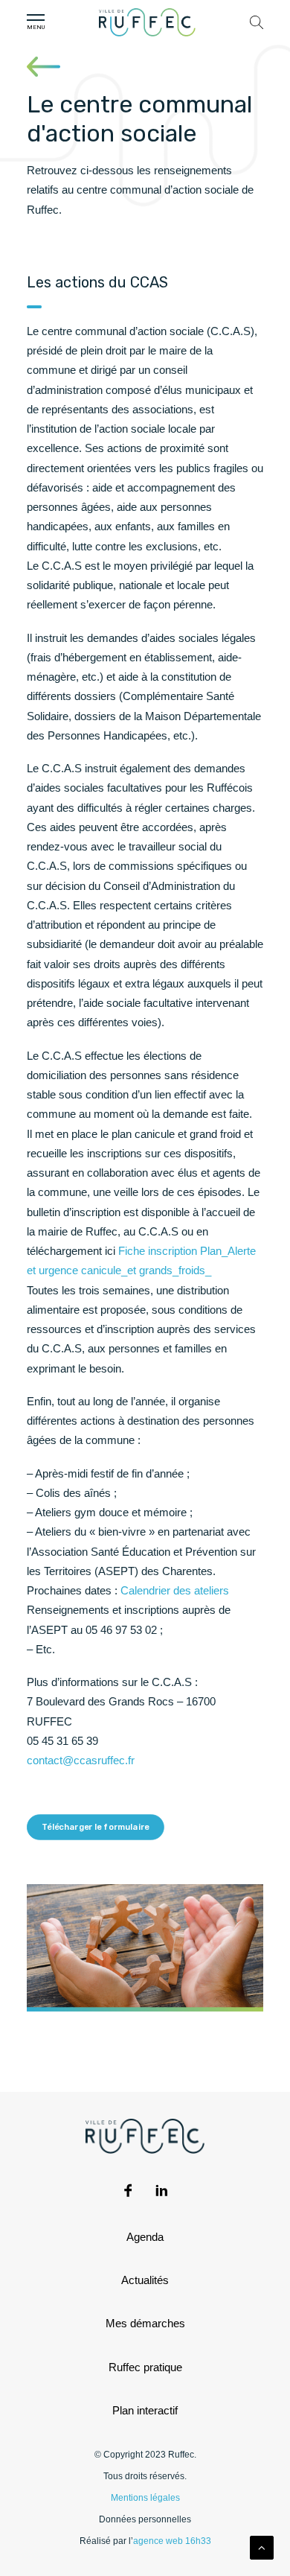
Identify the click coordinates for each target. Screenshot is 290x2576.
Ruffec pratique (145, 2367)
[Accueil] (147, 22)
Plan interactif (145, 2410)
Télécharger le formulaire (96, 1828)
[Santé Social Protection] (43, 67)
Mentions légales (145, 2498)
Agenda (145, 2237)
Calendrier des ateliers (175, 1590)
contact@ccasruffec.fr (81, 1760)
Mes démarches (145, 2323)
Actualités (145, 2280)
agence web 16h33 (172, 2541)
